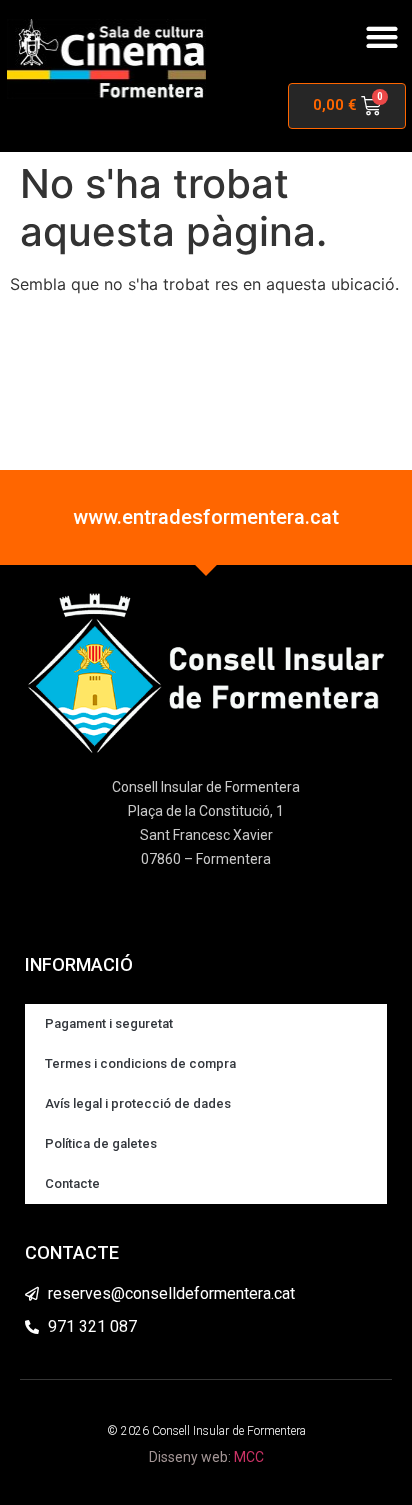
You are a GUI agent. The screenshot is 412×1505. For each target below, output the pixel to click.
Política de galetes (101, 1143)
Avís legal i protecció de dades (138, 1103)
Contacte (72, 1183)
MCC (249, 1457)
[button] (381, 36)
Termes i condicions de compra (140, 1063)
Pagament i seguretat (109, 1023)
